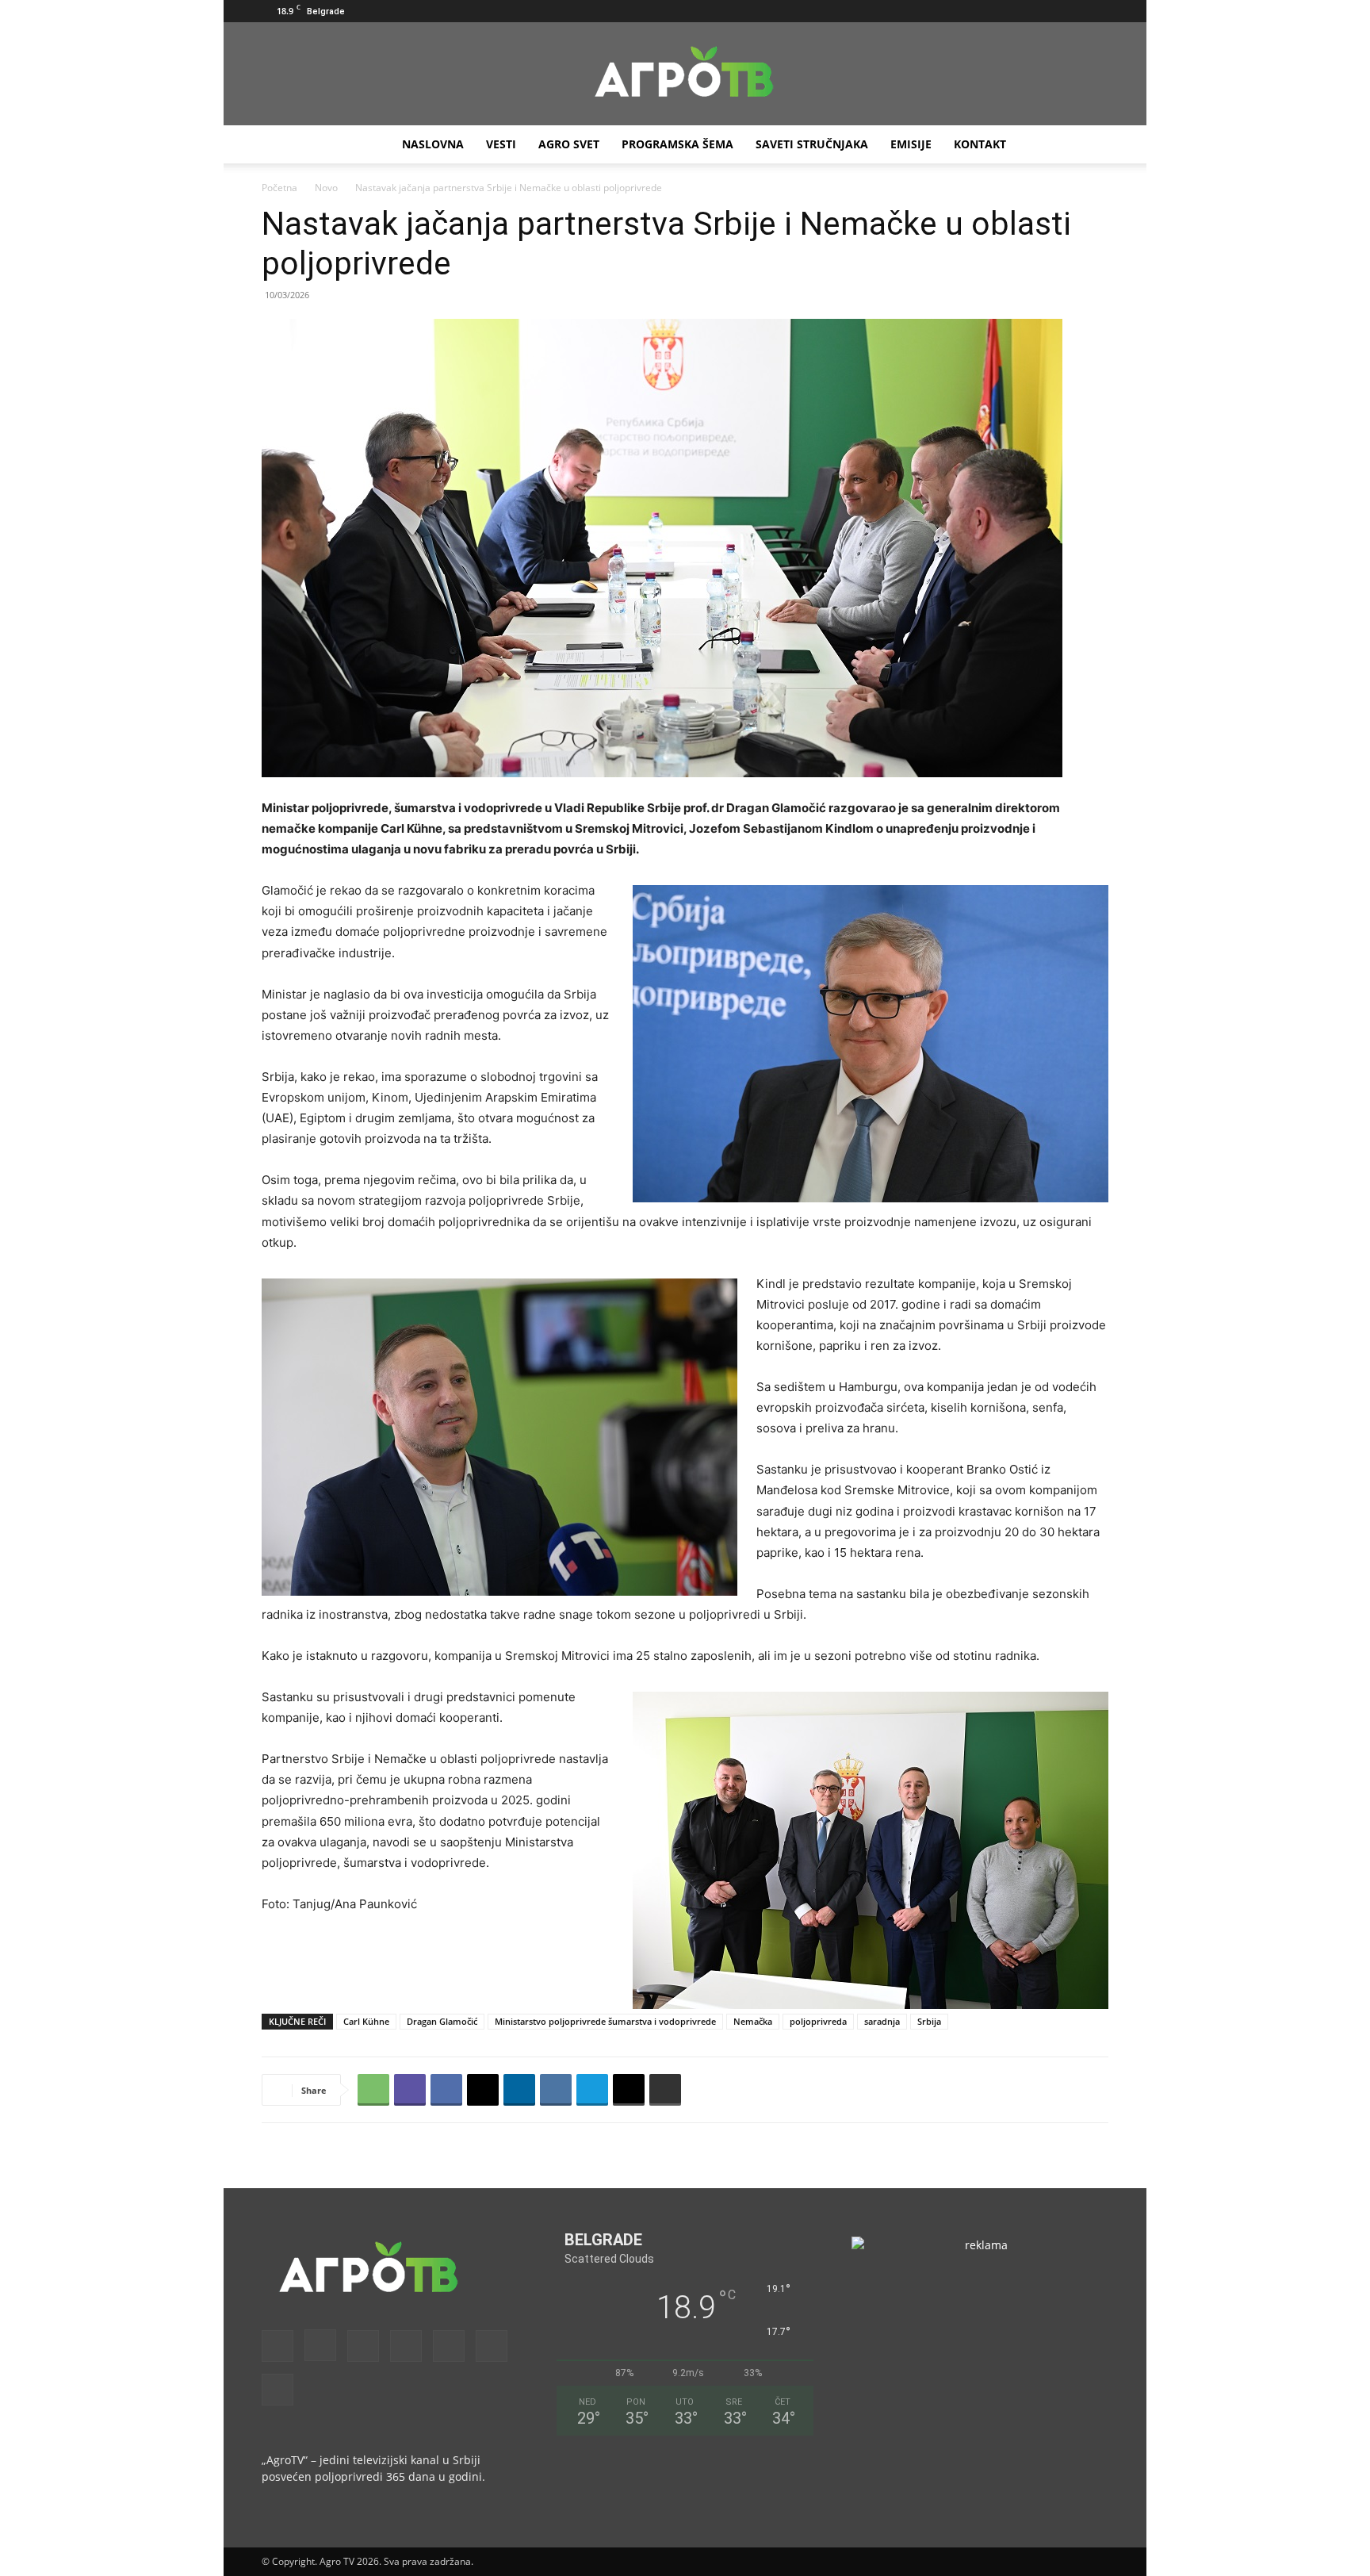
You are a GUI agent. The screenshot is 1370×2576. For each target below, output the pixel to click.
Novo (326, 188)
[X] (1070, 11)
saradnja (882, 2021)
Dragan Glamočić (442, 2021)
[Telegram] (592, 2090)
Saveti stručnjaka (812, 144)
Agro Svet (569, 144)
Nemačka (753, 2021)
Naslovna (433, 144)
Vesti (501, 144)
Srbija (929, 2021)
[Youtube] (1096, 11)
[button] (916, 11)
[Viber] (410, 2090)
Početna (279, 188)
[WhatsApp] (373, 2090)
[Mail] (992, 11)
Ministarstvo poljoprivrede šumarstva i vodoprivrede (605, 2021)
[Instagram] (966, 11)
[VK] (556, 2090)
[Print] (665, 2090)
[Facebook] (939, 11)
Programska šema (677, 144)
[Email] (629, 2090)
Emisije (911, 144)
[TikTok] (1044, 11)
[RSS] (1018, 11)
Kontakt (980, 144)
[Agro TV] (685, 75)
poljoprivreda (818, 2021)
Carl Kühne (366, 2021)
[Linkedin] (519, 2090)
